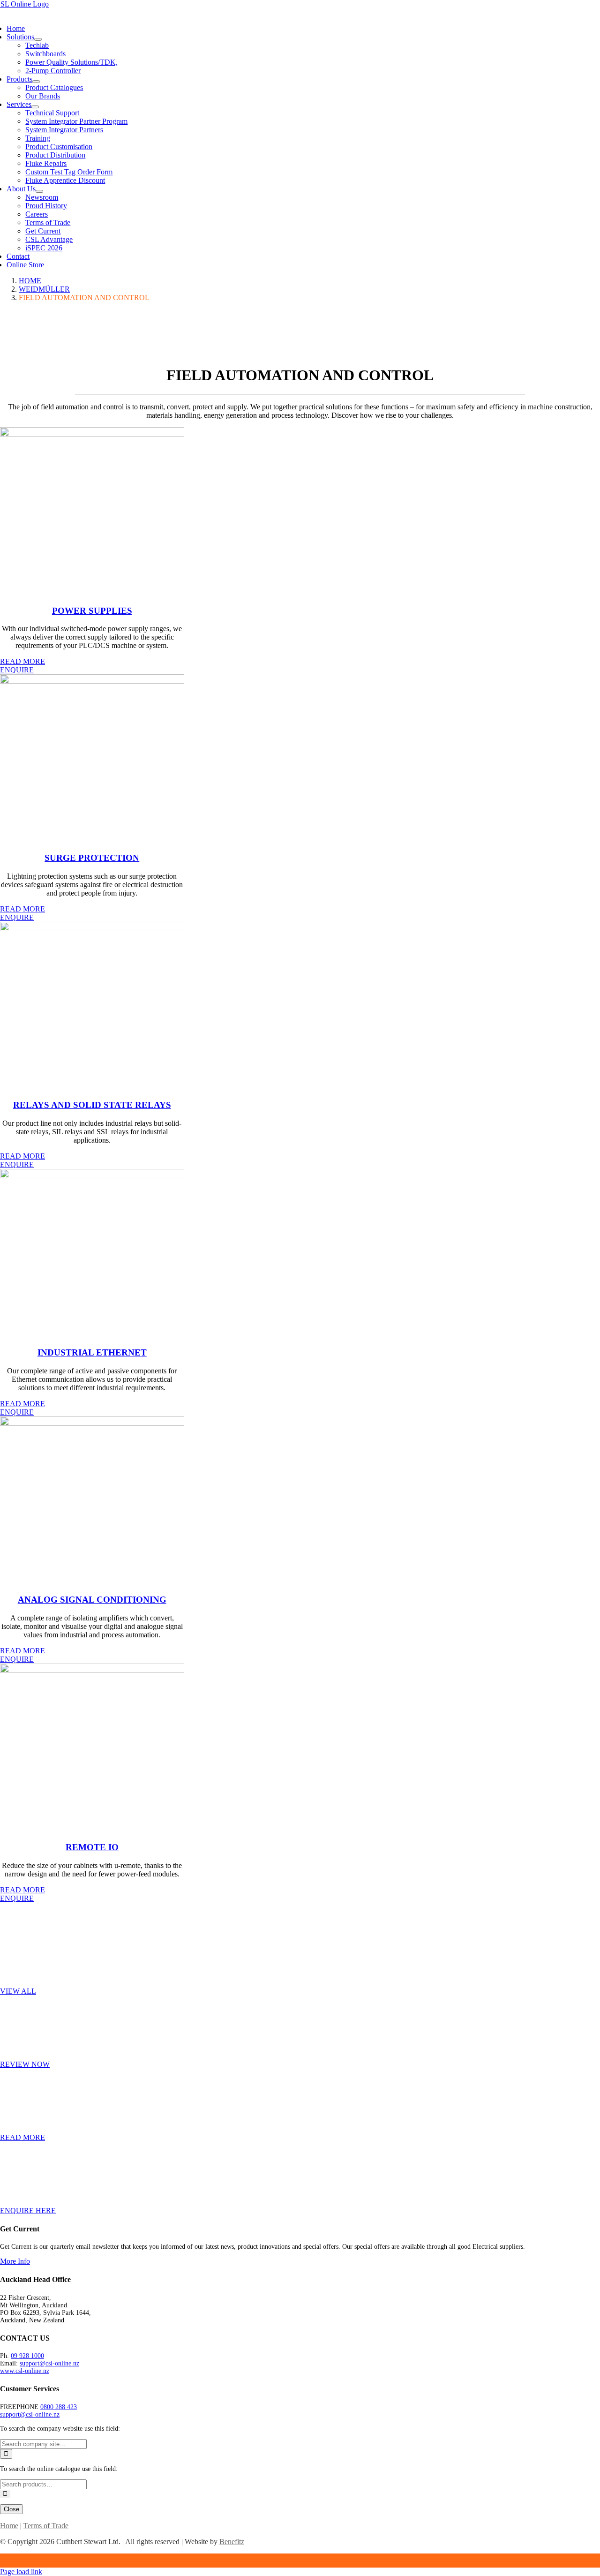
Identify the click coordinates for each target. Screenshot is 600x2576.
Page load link (21, 2572)
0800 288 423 (59, 2407)
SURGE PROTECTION (92, 858)
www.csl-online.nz (25, 2371)
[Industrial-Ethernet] (92, 1176)
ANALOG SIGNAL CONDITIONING (92, 1600)
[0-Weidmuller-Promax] (92, 681)
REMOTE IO (92, 1847)
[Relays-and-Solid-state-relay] (92, 929)
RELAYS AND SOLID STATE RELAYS (92, 1105)
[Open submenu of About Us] (39, 191)
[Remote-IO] (92, 1670)
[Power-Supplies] (92, 434)
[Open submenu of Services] (35, 107)
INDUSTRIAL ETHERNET (92, 1352)
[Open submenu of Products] (36, 82)
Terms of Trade (46, 2526)
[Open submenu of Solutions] (38, 39)
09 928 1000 (27, 2356)
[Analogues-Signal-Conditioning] (92, 1423)
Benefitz (232, 2542)
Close (11, 2509)
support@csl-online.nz (49, 2363)
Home (9, 2526)
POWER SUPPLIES (92, 611)
